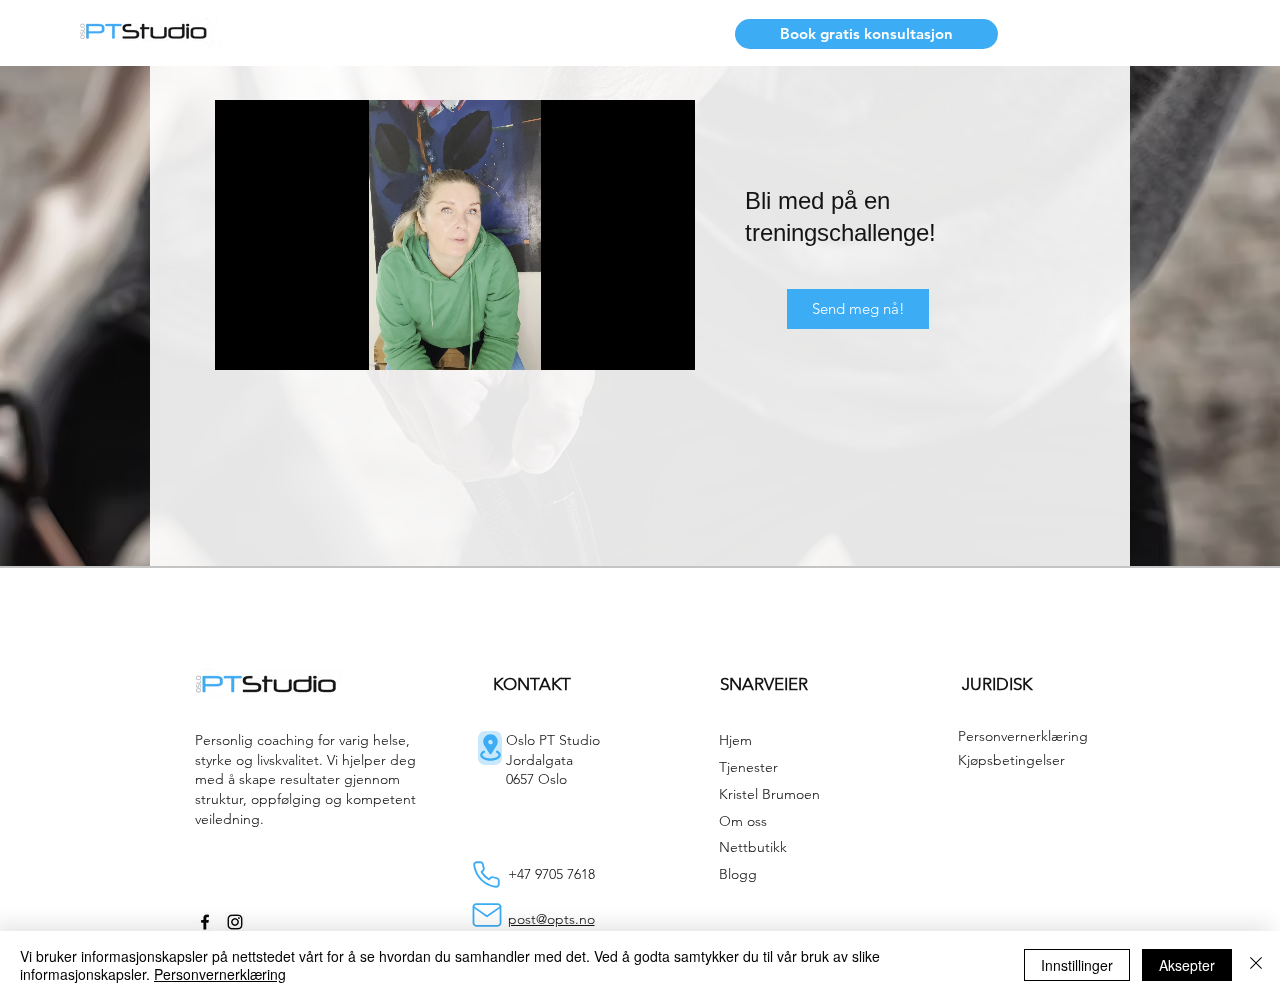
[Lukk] (1256, 965)
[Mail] (486, 915)
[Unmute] (275, 343)
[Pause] (241, 343)
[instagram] (235, 922)
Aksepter (1187, 965)
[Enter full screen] (668, 343)
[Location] (490, 748)
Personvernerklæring (220, 974)
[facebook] (205, 922)
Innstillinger (1077, 965)
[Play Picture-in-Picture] (634, 343)
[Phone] (486, 874)
